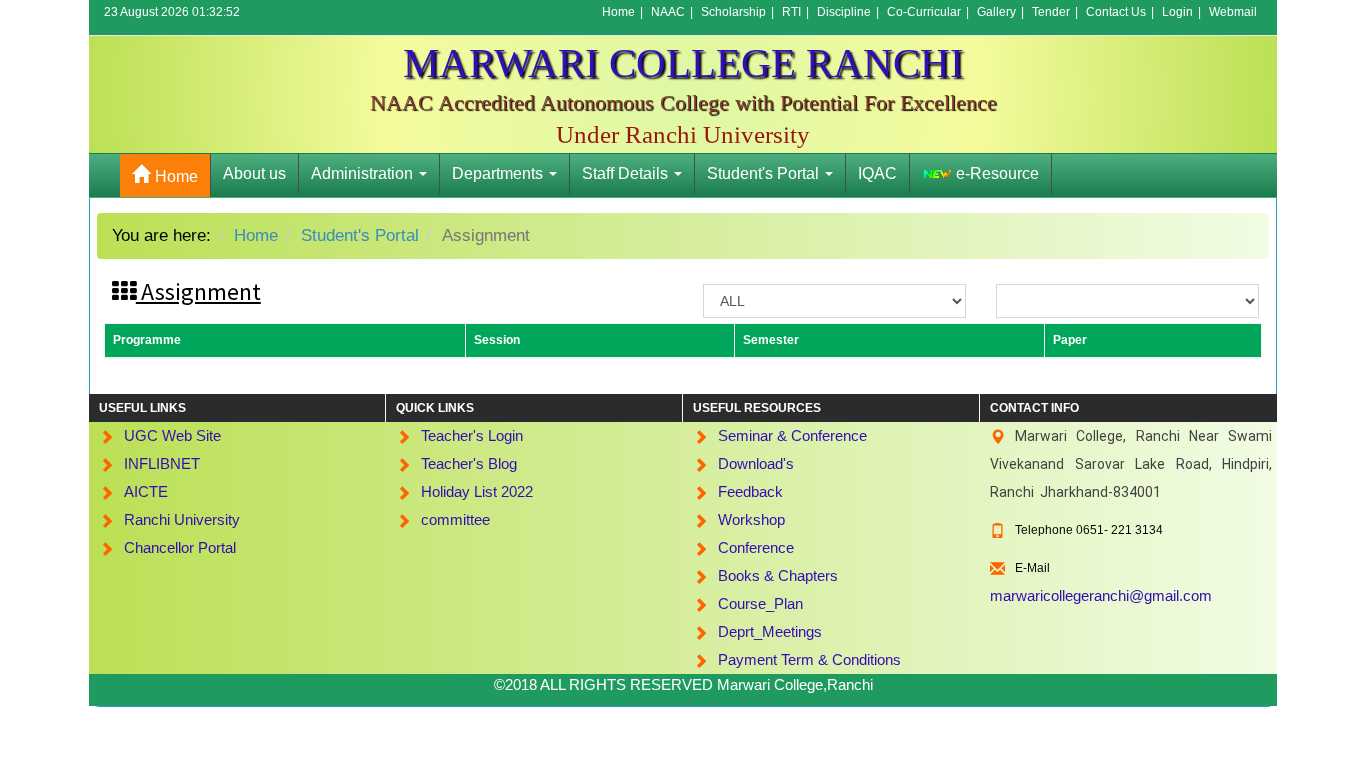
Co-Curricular (924, 12)
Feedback (750, 491)
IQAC (877, 173)
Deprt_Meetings (770, 631)
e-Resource (995, 173)
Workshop (751, 519)
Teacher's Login (472, 435)
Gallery (996, 12)
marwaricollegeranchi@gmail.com (1101, 595)
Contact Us (1116, 12)
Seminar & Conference (792, 435)
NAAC (668, 12)
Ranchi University (182, 519)
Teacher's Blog (469, 463)
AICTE (146, 491)
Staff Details (627, 173)
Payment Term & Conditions (809, 659)
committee (455, 519)
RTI (791, 12)
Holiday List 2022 (477, 491)
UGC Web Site (172, 435)
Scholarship (733, 12)
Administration (364, 173)
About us (254, 173)
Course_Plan (760, 603)
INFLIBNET (162, 463)
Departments (499, 173)
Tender (1051, 12)
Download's (756, 463)
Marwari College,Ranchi (795, 684)
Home (618, 12)
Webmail (1233, 12)
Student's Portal (765, 173)
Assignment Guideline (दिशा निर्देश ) (475, 291)
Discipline (844, 12)
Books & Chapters (778, 575)
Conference (756, 547)
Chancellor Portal (180, 547)
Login (1177, 12)
